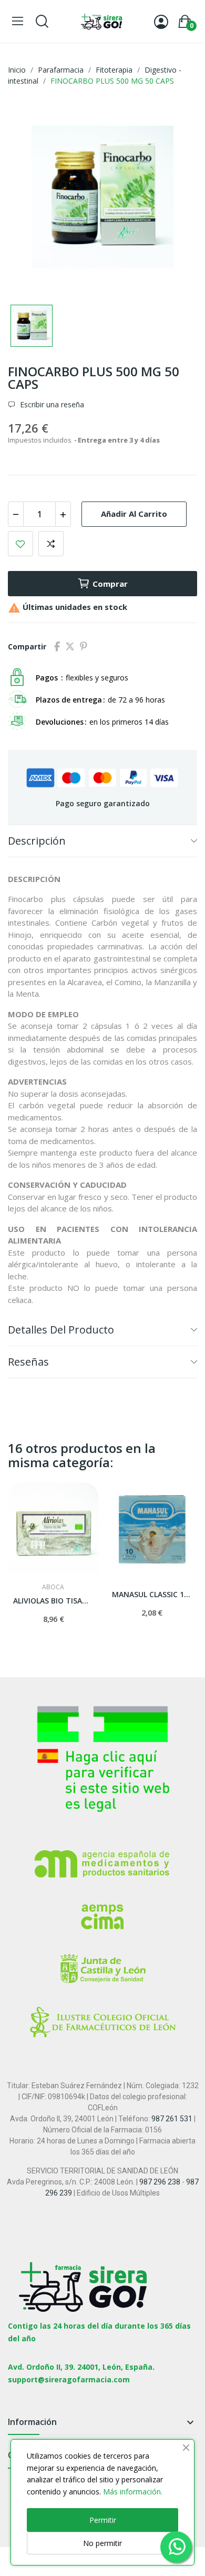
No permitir (102, 2543)
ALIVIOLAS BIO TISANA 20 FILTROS (53, 1601)
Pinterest (84, 647)
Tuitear (70, 647)
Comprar (110, 584)
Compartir (57, 647)
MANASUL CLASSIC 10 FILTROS (152, 1594)
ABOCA (53, 1587)
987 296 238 (160, 2182)
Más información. (133, 2492)
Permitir (103, 2520)
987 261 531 (172, 2119)
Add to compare (51, 544)
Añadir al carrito (134, 514)
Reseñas (28, 1362)
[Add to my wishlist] (20, 544)
